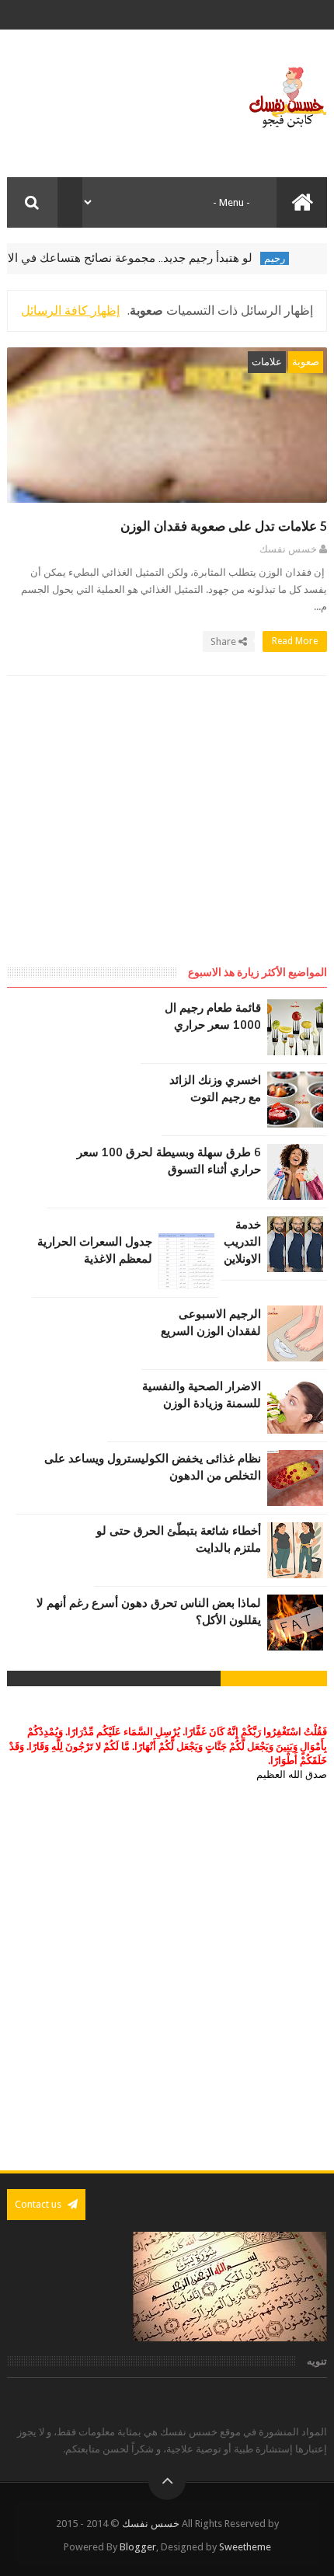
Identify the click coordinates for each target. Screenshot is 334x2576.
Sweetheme (245, 2547)
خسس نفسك (151, 2524)
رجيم (294, 258)
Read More (294, 641)
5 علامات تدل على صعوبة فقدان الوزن (224, 526)
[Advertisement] (197, 835)
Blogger (138, 2547)
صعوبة (306, 362)
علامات (267, 362)
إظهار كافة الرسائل (70, 310)
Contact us (39, 2204)
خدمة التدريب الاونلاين (242, 1242)
